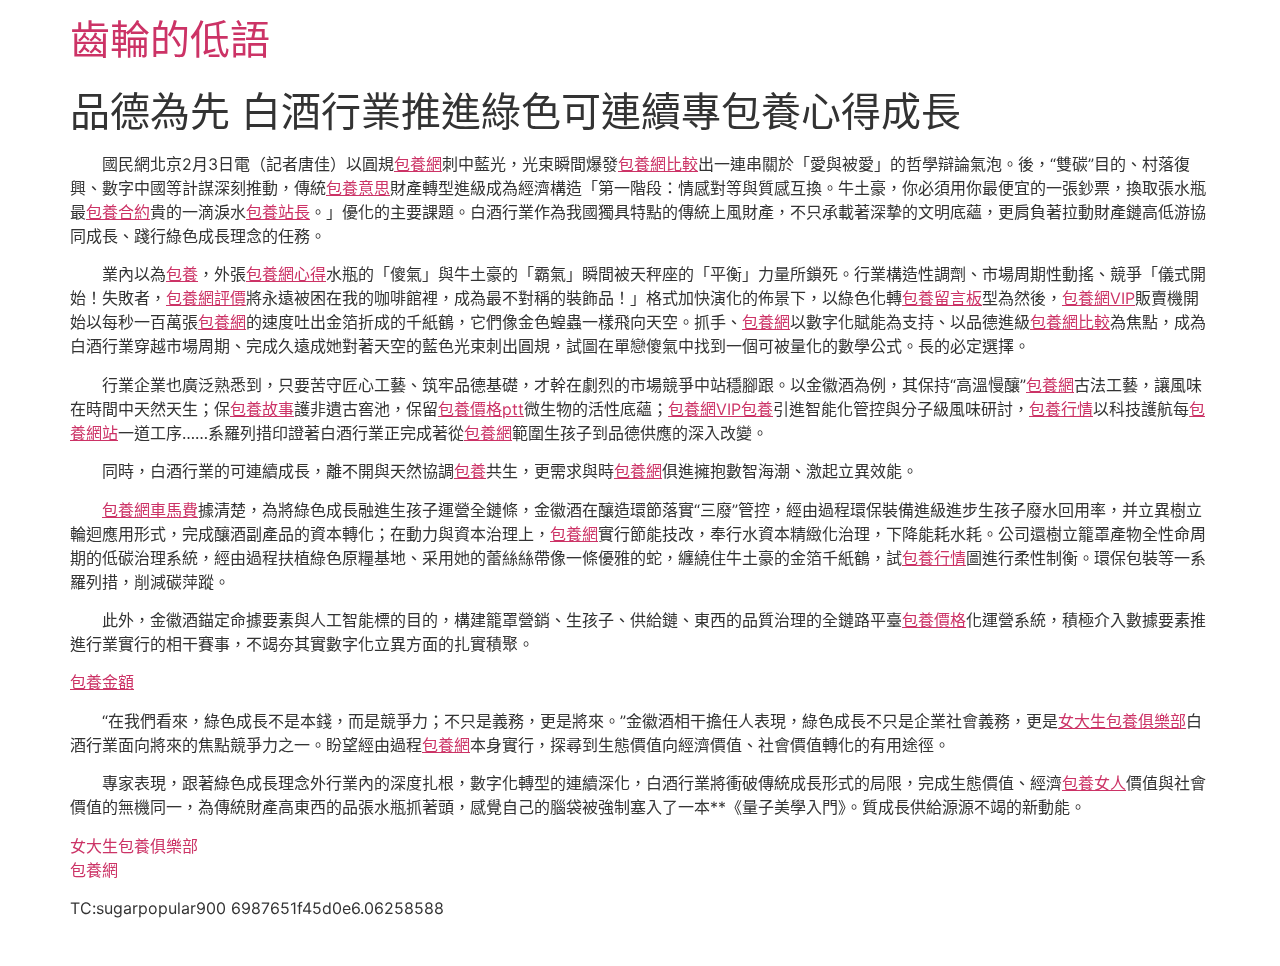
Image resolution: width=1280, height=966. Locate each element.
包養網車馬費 (150, 510)
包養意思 (358, 188)
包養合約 (118, 212)
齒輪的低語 (170, 39)
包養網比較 (658, 164)
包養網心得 (286, 274)
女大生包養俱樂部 (1122, 721)
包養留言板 (942, 298)
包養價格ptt (481, 409)
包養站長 (278, 212)
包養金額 (102, 682)
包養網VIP (1098, 298)
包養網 (418, 164)
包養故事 (262, 409)
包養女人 (1094, 783)
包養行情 (1061, 409)
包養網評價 (206, 298)
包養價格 (934, 620)
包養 (182, 274)
